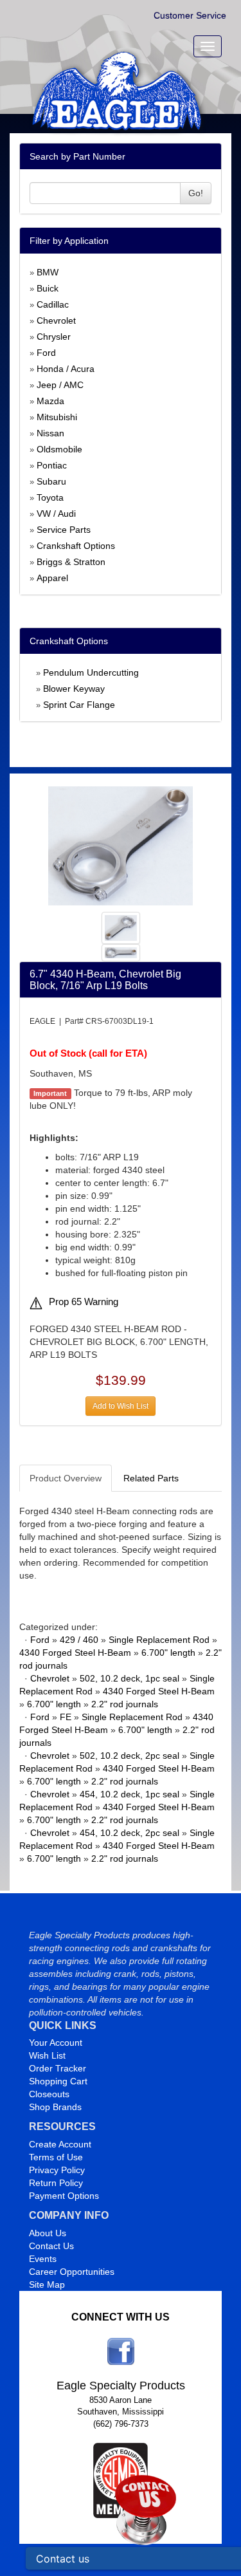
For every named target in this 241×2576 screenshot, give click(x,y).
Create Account (60, 2144)
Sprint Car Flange (79, 705)
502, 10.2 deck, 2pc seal (129, 1756)
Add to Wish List (121, 1406)
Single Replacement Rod (159, 1640)
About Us (48, 2233)
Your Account (56, 2043)
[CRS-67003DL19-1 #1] (121, 845)
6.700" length (168, 1653)
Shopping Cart (58, 2081)
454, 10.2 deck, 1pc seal (129, 1794)
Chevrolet (56, 320)
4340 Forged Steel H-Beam (75, 1653)
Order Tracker (58, 2068)
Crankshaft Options (76, 546)
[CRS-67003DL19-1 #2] (121, 927)
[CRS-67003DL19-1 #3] (121, 952)
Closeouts (49, 2094)
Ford (46, 353)
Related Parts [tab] (151, 1478)
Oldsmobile (59, 449)
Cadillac (53, 304)
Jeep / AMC (60, 385)
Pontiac (52, 465)
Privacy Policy (57, 2170)
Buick (48, 288)
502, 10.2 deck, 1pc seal (129, 1678)
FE (66, 1717)
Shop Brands (55, 2107)
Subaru (51, 481)
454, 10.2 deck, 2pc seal (129, 1833)
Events (43, 2259)
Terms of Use (56, 2157)
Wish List (47, 2055)
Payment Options (64, 2196)
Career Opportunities (72, 2272)
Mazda (50, 401)
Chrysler (54, 337)
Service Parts (64, 530)
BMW (48, 272)
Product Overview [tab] (66, 1478)
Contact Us (51, 2246)
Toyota (50, 497)
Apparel (52, 578)
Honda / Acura (66, 369)
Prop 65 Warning (84, 1302)
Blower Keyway (74, 689)
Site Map (47, 2284)
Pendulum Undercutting (91, 672)
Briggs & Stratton (71, 562)
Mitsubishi (57, 417)
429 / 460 (79, 1640)
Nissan (50, 433)
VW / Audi (56, 514)
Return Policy (56, 2183)
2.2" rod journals (125, 1704)
